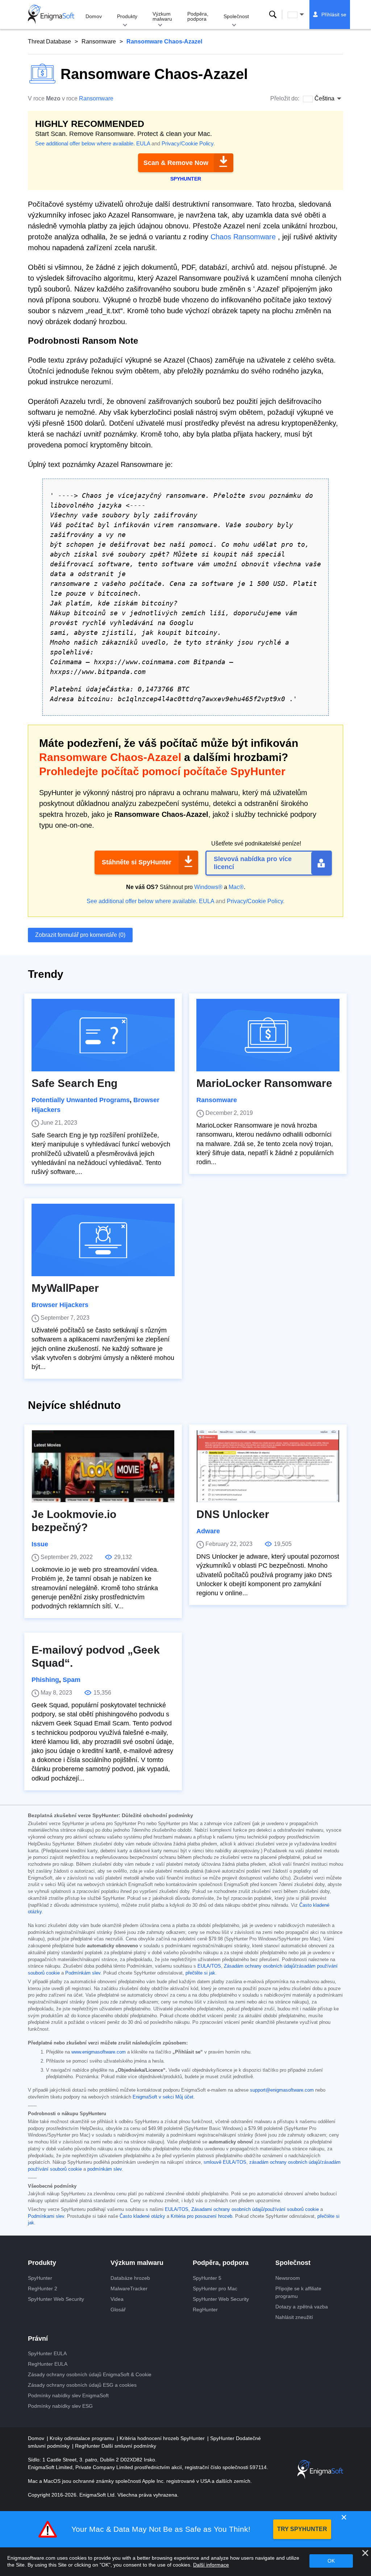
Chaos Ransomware (243, 237)
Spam (72, 1680)
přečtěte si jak (200, 1973)
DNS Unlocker (233, 1514)
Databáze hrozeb (130, 2278)
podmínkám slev (105, 2169)
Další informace (211, 2565)
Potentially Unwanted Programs (81, 1100)
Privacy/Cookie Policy (187, 143)
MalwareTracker (129, 2288)
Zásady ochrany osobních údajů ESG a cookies (82, 2385)
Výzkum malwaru (162, 16)
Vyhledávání (273, 15)
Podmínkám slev (83, 1973)
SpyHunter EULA (47, 2353)
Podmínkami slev (46, 2216)
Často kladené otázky (142, 2216)
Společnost (236, 16)
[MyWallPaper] (103, 1240)
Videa (117, 2299)
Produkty (127, 16)
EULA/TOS (209, 1966)
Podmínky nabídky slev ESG (60, 2406)
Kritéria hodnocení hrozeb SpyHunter (163, 2438)
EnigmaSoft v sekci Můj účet (163, 2097)
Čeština (303, 15)
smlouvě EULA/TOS (225, 2162)
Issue (40, 1544)
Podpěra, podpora (198, 16)
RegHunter (205, 2310)
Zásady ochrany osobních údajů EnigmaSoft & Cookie (90, 2374)
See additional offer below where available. (85, 143)
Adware (208, 1531)
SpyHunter (40, 2278)
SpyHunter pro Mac (215, 2288)
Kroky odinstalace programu (83, 2438)
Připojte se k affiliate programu (298, 2292)
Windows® (208, 887)
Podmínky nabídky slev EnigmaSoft (68, 2395)
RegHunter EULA (48, 2364)
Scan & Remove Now (176, 163)
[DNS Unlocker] (268, 1466)
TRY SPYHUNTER (302, 2529)
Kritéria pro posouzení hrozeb (201, 2216)
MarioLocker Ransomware (264, 1083)
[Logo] (51, 15)
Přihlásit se (334, 15)
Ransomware (99, 42)
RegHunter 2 (43, 2288)
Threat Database (49, 42)
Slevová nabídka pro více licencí (253, 863)
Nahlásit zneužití (294, 2317)
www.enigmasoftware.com (99, 2052)
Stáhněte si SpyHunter (137, 862)
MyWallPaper (65, 1288)
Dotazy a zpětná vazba (302, 2307)
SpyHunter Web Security (56, 2299)
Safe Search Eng (74, 1083)
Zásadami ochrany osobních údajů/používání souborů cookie (255, 2209)
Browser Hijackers (60, 1305)
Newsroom (288, 2278)
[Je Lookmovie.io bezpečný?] (103, 1466)
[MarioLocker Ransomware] (268, 1035)
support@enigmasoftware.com (282, 2090)
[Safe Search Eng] (103, 1035)
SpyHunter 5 (207, 2278)
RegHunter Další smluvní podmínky (116, 2446)
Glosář (118, 2310)
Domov (94, 16)
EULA (143, 143)
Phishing (45, 1680)
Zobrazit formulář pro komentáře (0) (80, 935)
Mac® (236, 887)
